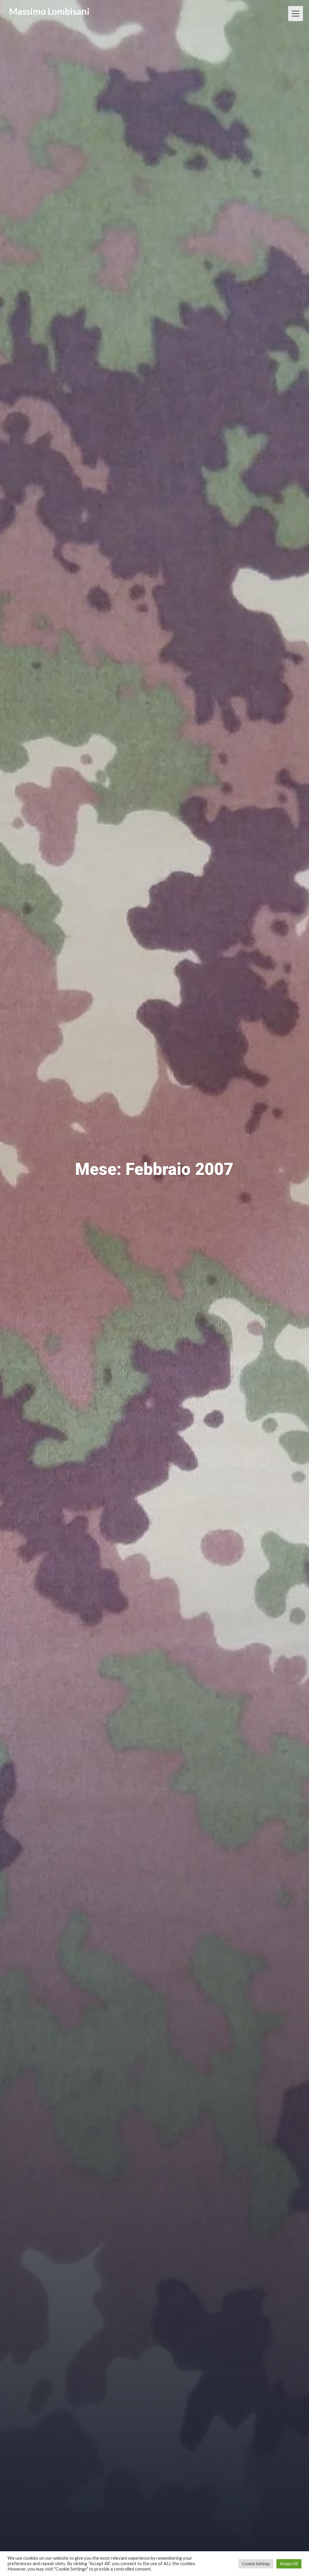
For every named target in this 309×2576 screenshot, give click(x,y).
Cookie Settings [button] (256, 2564)
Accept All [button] (289, 2564)
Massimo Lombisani (49, 11)
